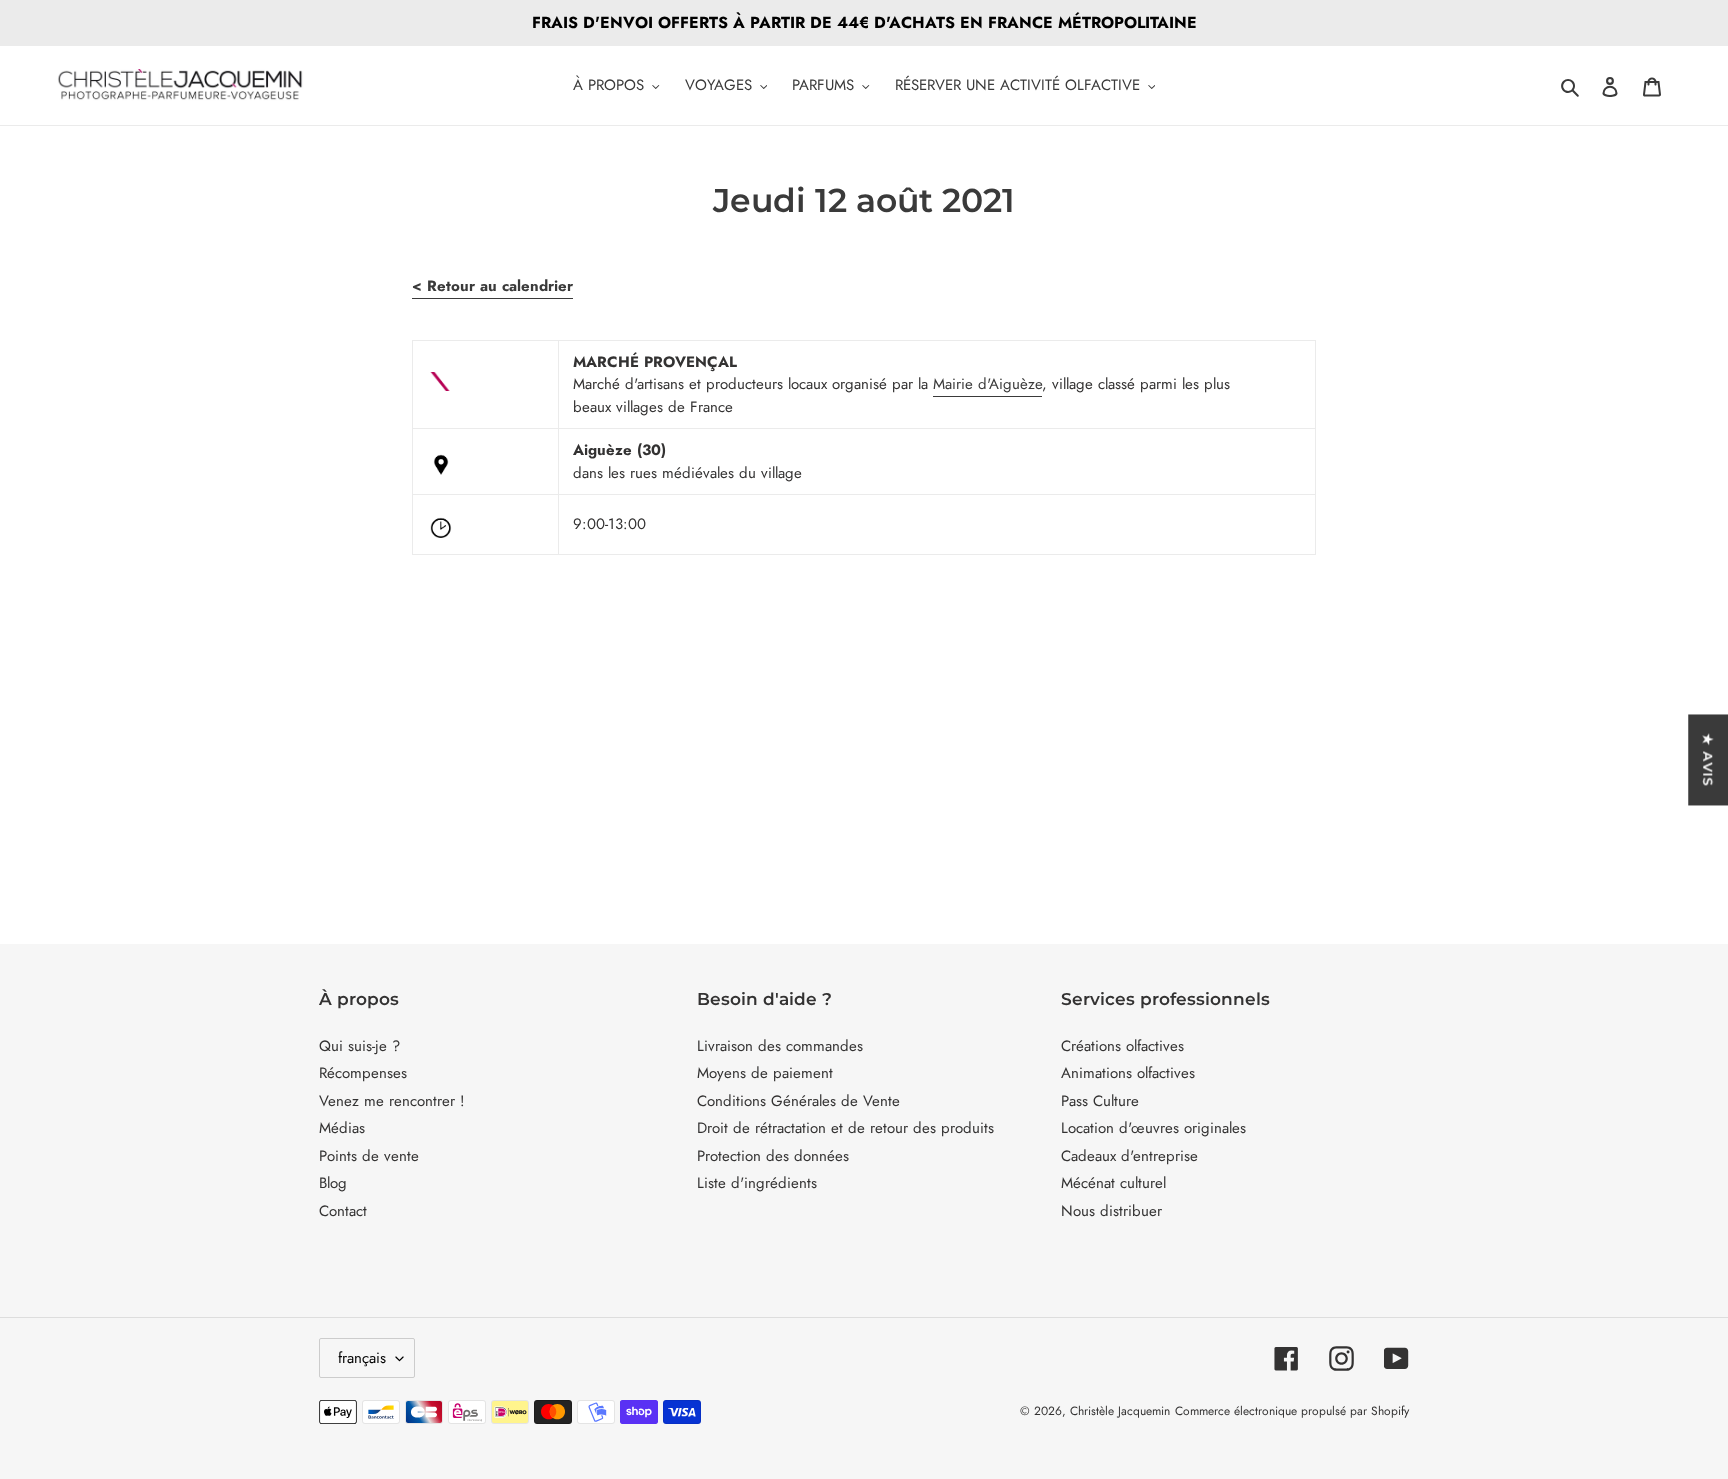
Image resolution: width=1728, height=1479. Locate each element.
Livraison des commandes (780, 1046)
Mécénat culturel (1113, 1183)
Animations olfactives (1128, 1073)
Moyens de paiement (765, 1073)
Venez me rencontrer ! (392, 1101)
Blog (333, 1183)
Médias (342, 1128)
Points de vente (369, 1156)
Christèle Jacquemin (1120, 1411)
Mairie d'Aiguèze (987, 384)
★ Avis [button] (1708, 759)
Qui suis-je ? (359, 1046)
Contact (343, 1211)
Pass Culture (1100, 1101)
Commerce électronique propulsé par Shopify (1292, 1411)
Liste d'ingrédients (757, 1183)
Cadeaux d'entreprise (1129, 1156)
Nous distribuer (1111, 1211)
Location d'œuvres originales (1153, 1128)
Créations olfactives (1122, 1046)
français (362, 1358)
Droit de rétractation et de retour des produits (845, 1128)
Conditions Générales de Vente (798, 1101)
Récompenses (363, 1073)
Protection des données (773, 1156)
